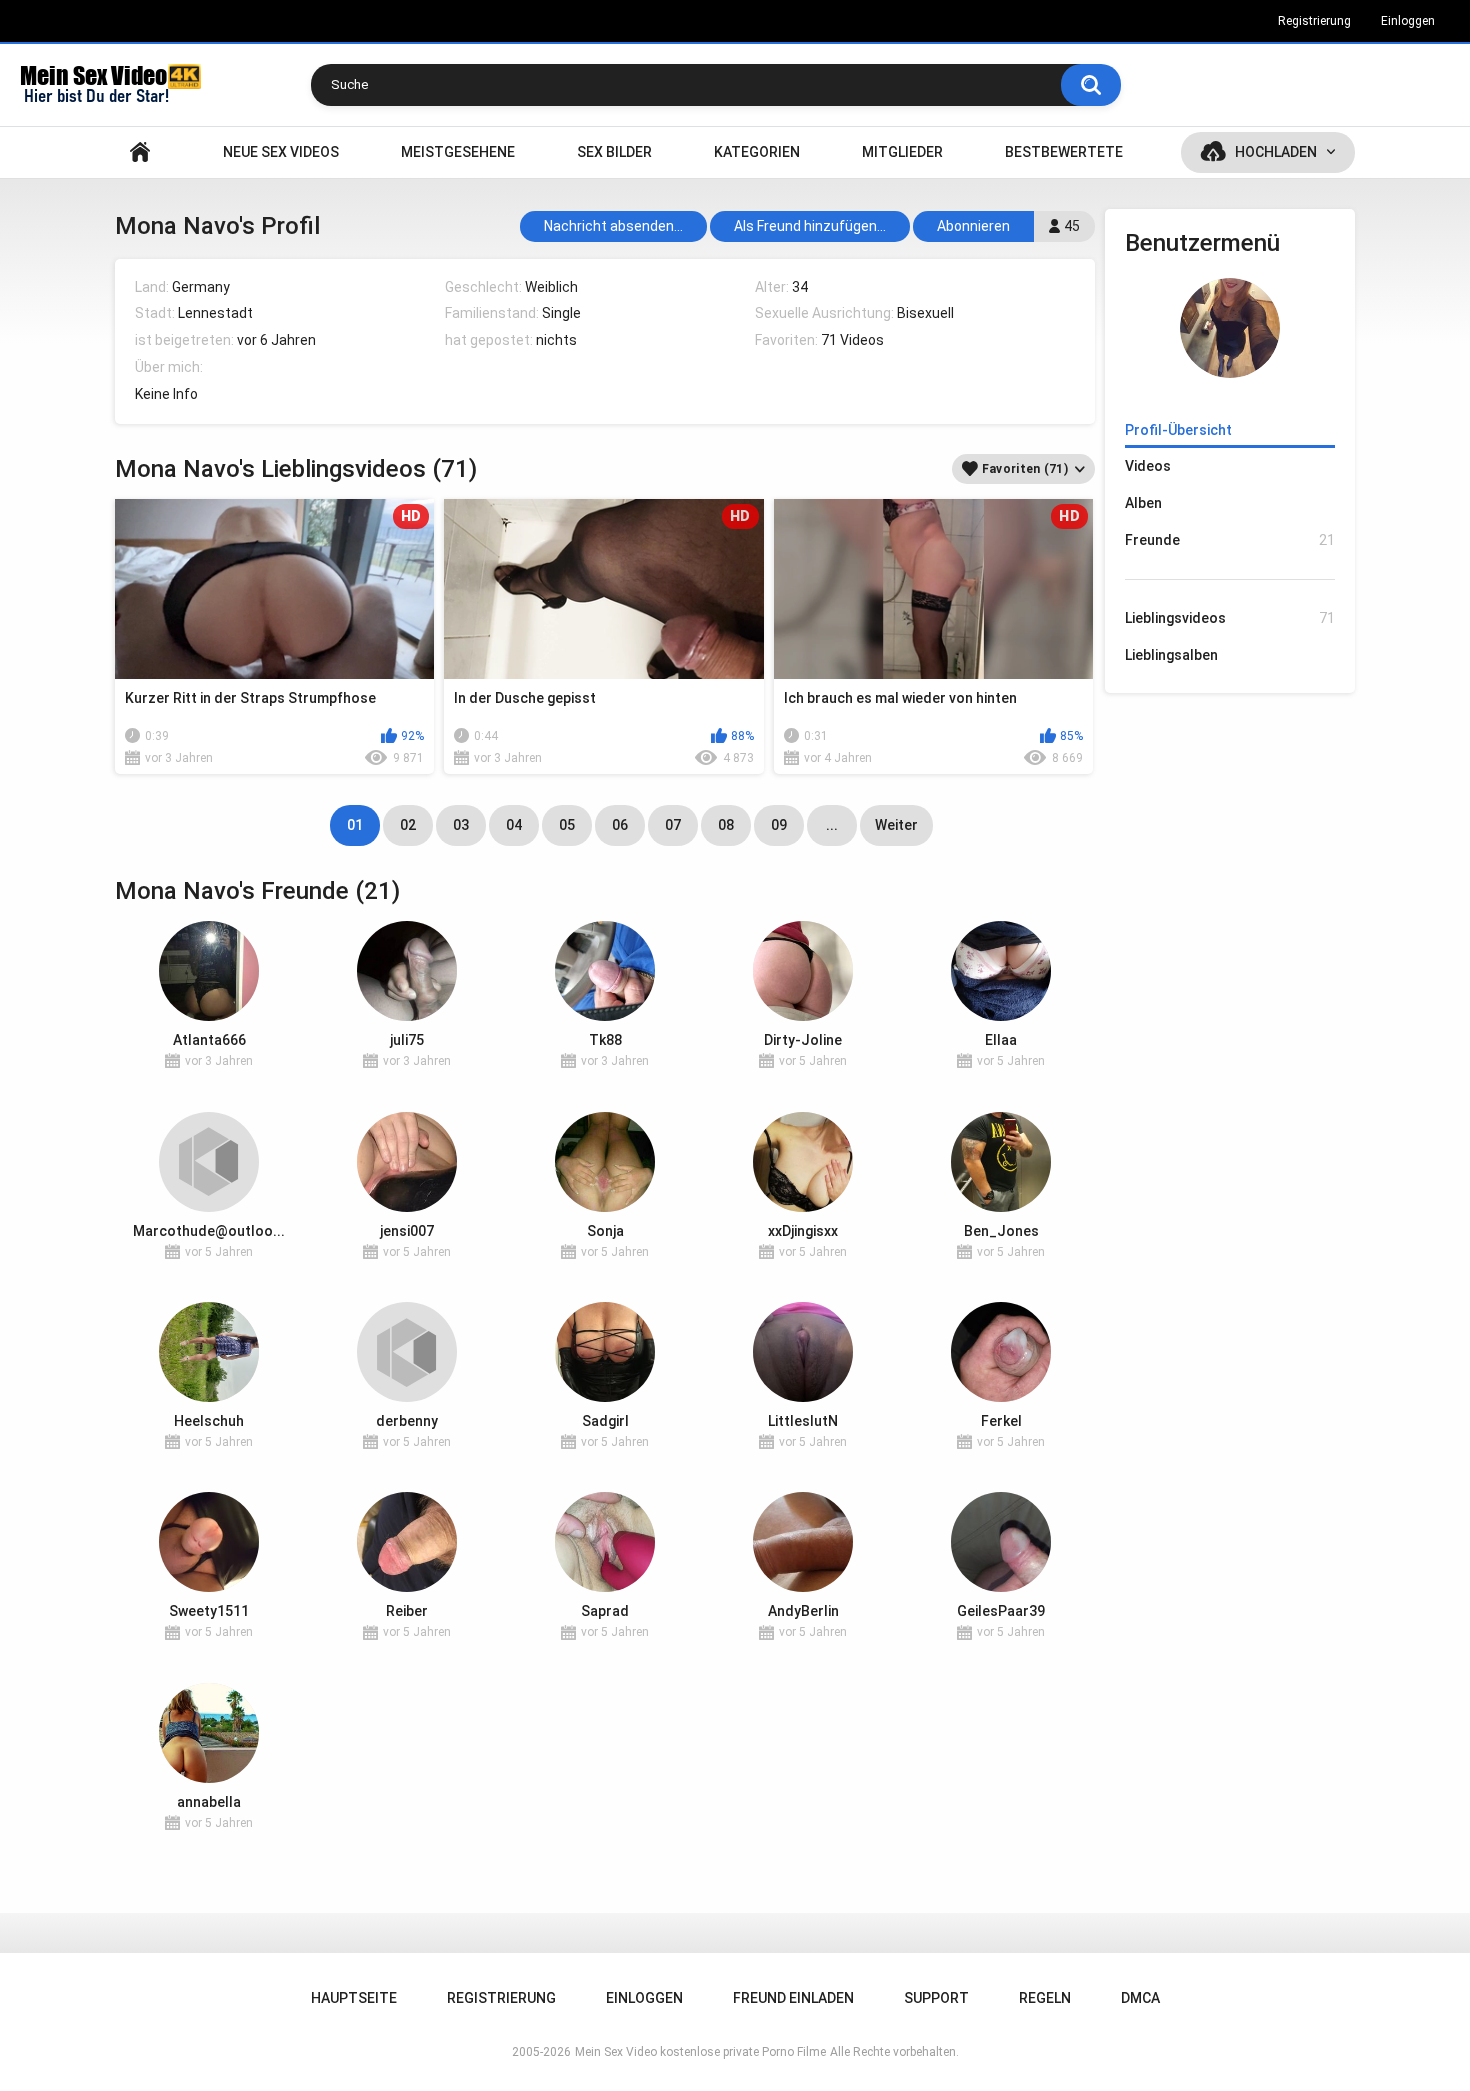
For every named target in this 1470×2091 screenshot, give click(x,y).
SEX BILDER (614, 152)
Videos (1148, 466)
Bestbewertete (1064, 152)
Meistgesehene (458, 152)
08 (726, 825)
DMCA (1140, 1998)
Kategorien (757, 152)
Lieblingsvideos (1230, 618)
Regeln (1045, 1998)
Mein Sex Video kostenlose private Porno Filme (700, 2052)
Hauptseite (140, 152)
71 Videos (852, 340)
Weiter (896, 825)
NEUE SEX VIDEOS (281, 152)
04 (514, 825)
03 (461, 825)
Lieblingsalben (1171, 655)
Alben (1143, 503)
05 (567, 825)
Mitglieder (902, 152)
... (832, 825)
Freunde (1230, 540)
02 (408, 825)
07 (673, 825)
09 (779, 825)
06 (620, 825)
